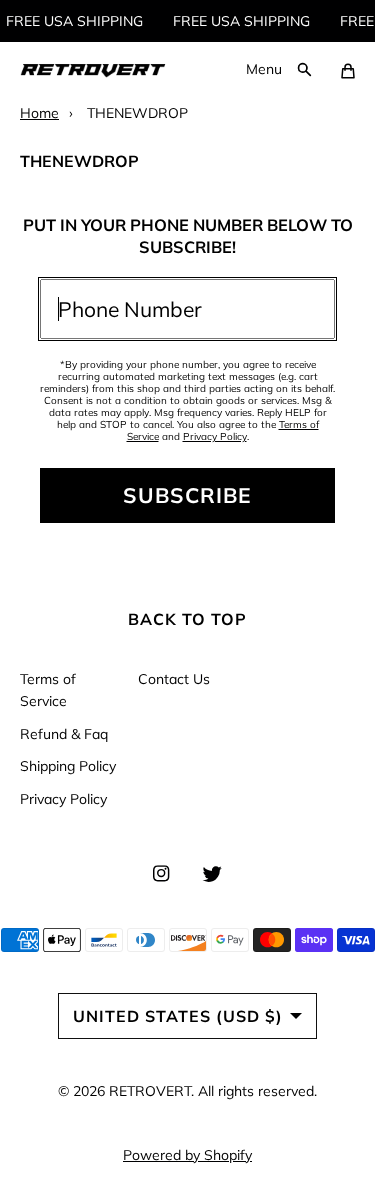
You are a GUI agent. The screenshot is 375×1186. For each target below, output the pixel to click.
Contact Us (174, 679)
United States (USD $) (178, 1016)
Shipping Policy (68, 766)
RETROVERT (150, 1091)
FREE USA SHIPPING (71, 21)
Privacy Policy (215, 436)
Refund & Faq (64, 734)
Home (39, 113)
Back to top (187, 619)
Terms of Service (48, 690)
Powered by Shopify (187, 1155)
